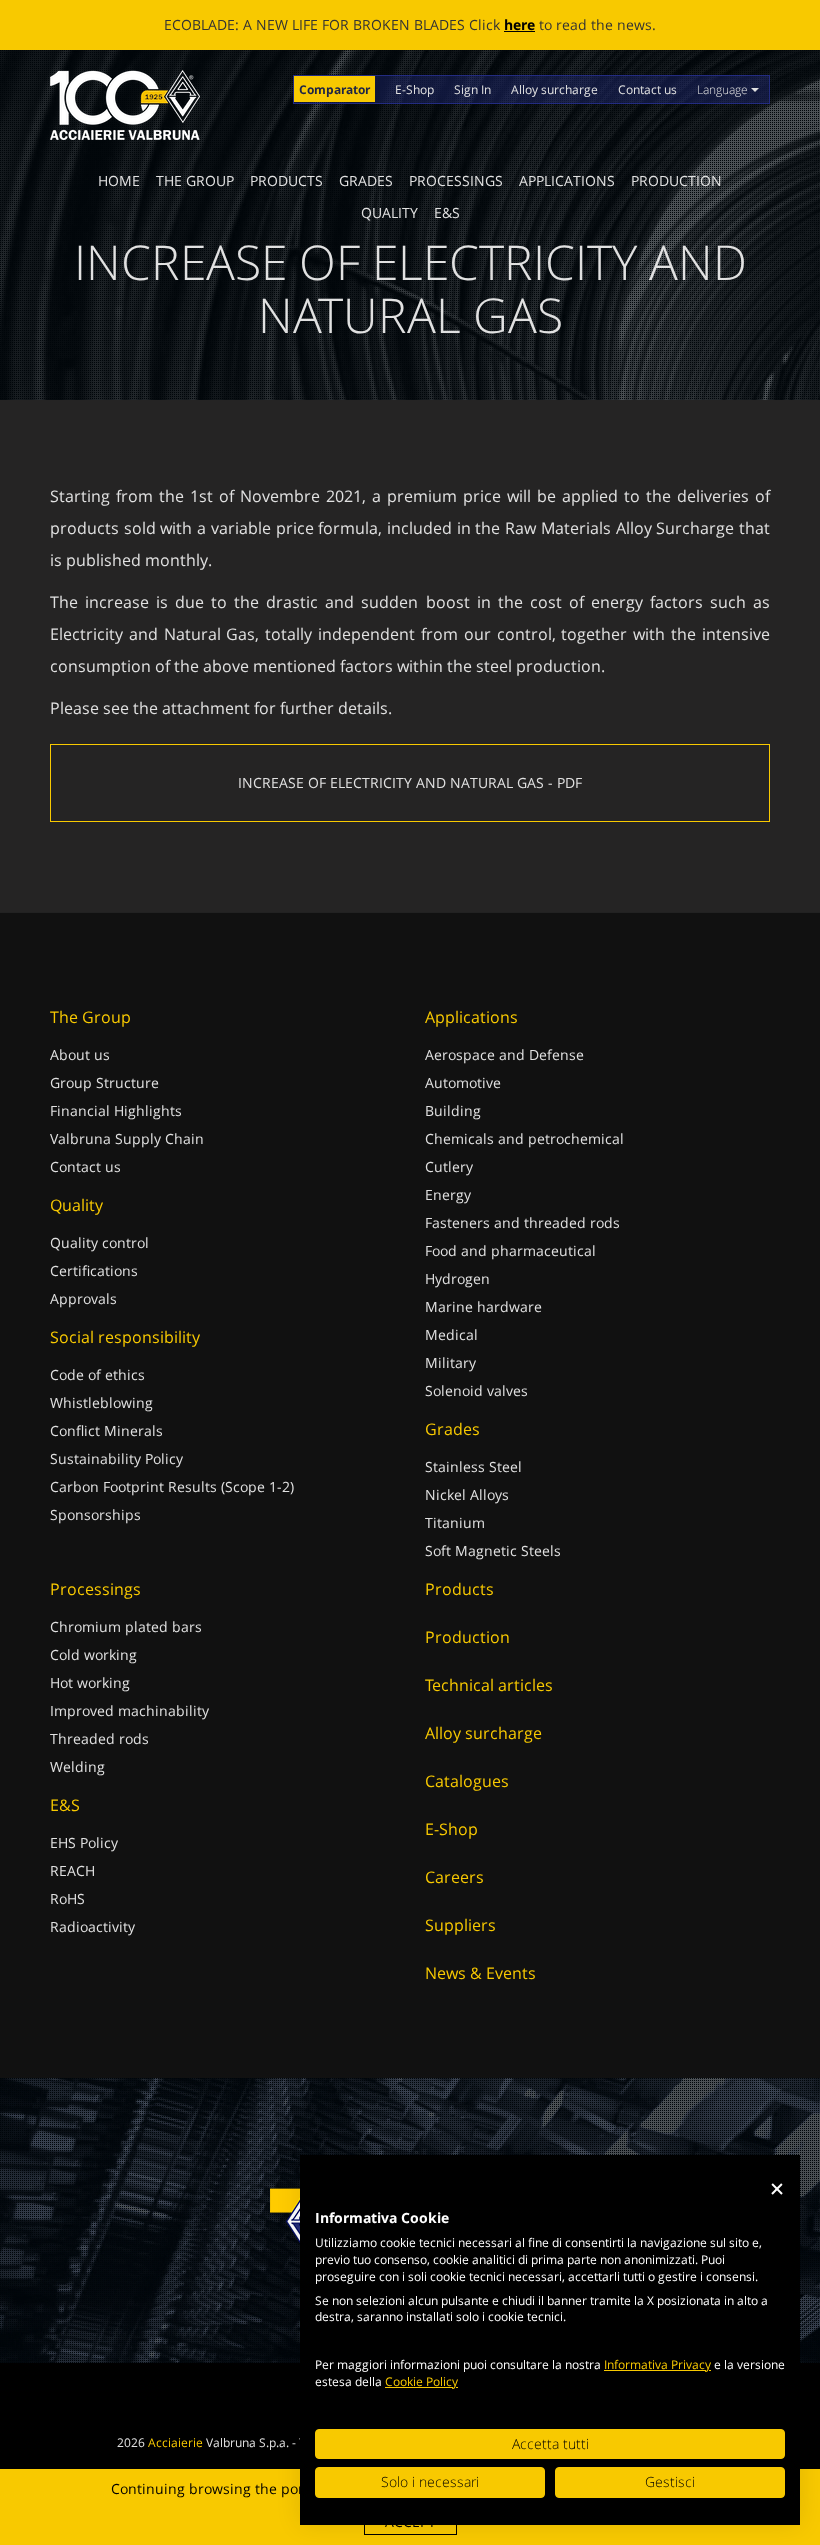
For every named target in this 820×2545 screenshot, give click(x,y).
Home (119, 180)
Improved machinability (129, 1710)
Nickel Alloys (467, 1494)
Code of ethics (97, 1374)
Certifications (94, 1270)
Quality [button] (389, 212)
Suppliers (460, 1925)
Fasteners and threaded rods (522, 1222)
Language (724, 89)
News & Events (480, 1973)
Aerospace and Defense (504, 1054)
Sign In (472, 89)
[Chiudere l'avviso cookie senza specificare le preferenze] (777, 2189)
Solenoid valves (476, 1390)
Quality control (99, 1242)
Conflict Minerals (106, 1430)
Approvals (83, 1298)
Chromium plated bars (126, 1626)
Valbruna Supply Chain (127, 1138)
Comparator (334, 89)
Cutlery (449, 1166)
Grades (366, 180)
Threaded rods (99, 1738)
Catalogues (467, 1781)
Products (286, 180)
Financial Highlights (116, 1110)
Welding (77, 1766)
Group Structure (104, 1082)
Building (453, 1110)
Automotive (463, 1082)
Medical (451, 1334)
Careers (454, 1877)
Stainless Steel (473, 1466)
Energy (448, 1194)
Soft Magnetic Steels (493, 1550)
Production (676, 180)
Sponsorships (95, 1514)
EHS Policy (84, 1842)
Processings (456, 180)
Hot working (90, 1682)
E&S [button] (447, 212)
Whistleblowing (101, 1402)
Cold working (93, 1654)
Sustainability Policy (116, 1458)
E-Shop (414, 89)
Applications (567, 180)
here (519, 24)
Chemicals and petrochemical (524, 1138)
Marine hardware (483, 1306)
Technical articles (489, 1685)
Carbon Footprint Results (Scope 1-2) (172, 1486)
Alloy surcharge (554, 89)
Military (450, 1362)
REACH (72, 1870)
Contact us (647, 89)
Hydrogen (457, 1278)
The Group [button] (195, 180)
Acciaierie (175, 2442)
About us (80, 1054)
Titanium (455, 1522)
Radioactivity (92, 1926)
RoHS (67, 1898)
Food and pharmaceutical (510, 1250)
